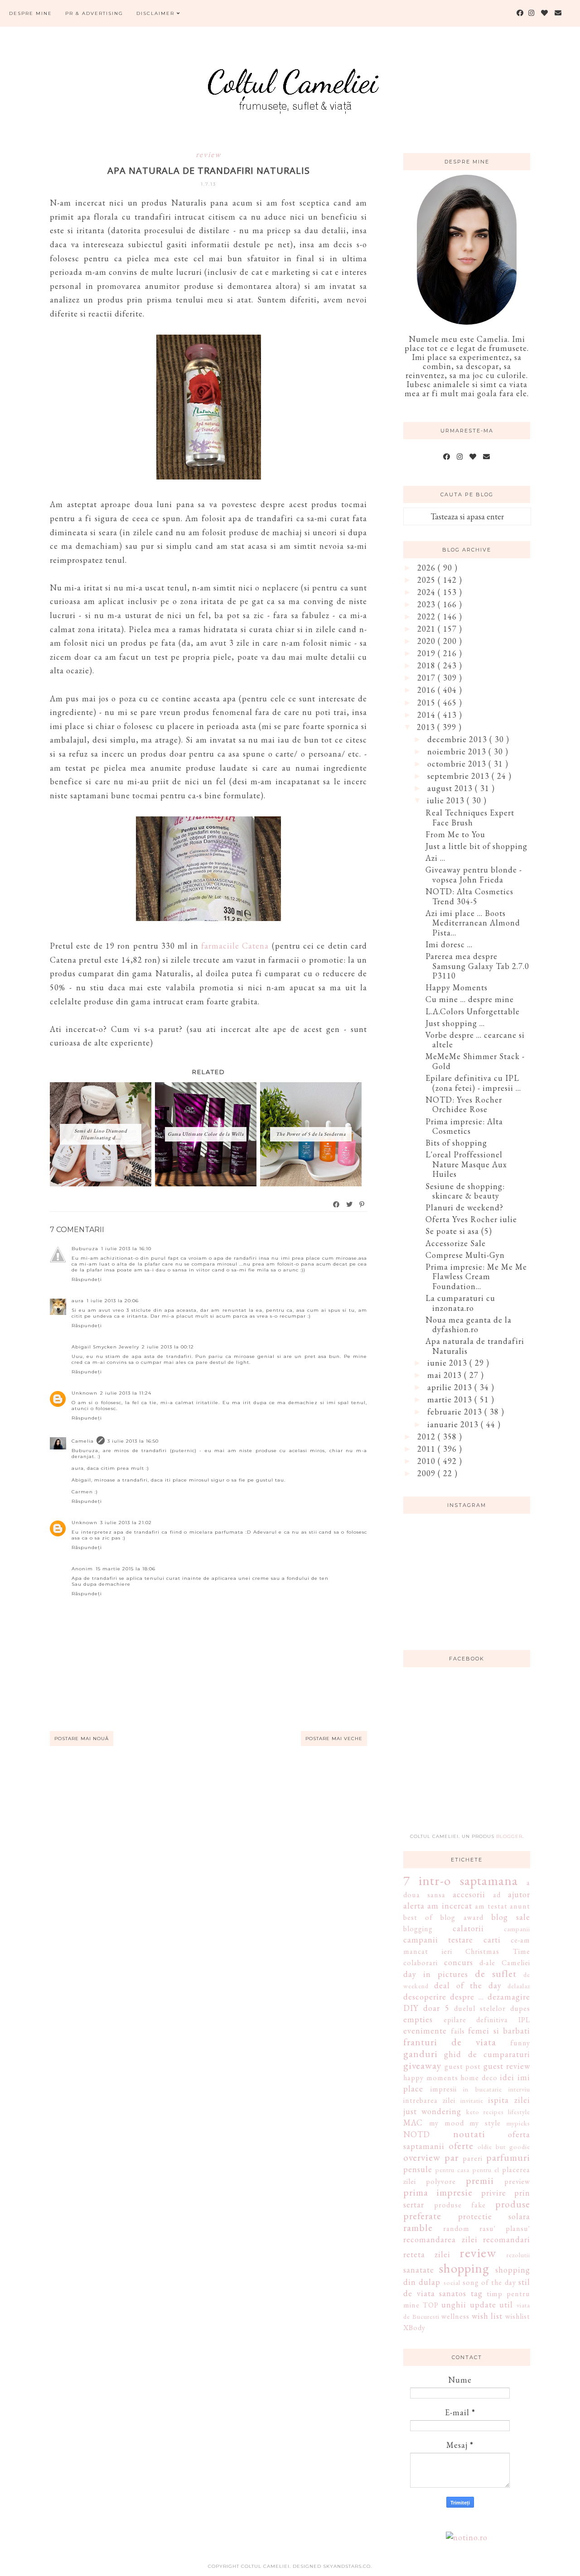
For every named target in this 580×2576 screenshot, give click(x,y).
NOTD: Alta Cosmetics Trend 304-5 (469, 896)
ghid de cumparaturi (487, 2054)
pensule (418, 2169)
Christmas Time (498, 1951)
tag (477, 2293)
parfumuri (508, 2157)
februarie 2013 (456, 1412)
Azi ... (435, 858)
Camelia (83, 1441)
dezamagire (509, 1997)
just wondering (432, 2111)
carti (492, 1940)
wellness (455, 2316)
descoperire (425, 1997)
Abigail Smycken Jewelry (105, 1347)
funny (520, 2043)
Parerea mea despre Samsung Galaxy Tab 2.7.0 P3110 (477, 966)
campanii (517, 1929)
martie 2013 (451, 1399)
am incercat (449, 1906)
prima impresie (438, 2192)
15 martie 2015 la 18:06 (126, 1569)
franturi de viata (450, 2042)
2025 (428, 580)
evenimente (425, 2031)
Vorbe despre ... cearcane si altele (475, 1040)
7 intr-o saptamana (461, 1880)
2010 (428, 1461)
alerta (414, 1906)
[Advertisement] (471, 1756)
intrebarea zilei (429, 2100)
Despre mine (31, 13)
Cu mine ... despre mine (470, 999)
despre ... (467, 1997)
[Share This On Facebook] (337, 1204)
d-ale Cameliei (505, 1963)
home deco (479, 2078)
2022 (428, 616)
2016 (428, 690)
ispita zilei (509, 2100)
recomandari (507, 2239)
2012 (428, 1437)
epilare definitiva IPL (487, 2020)
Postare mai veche (334, 1739)
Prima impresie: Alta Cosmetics (464, 1126)
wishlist (518, 2316)
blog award (462, 1917)
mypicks (518, 2123)
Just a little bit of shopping (476, 846)
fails (458, 2031)
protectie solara (494, 2216)
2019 (428, 653)
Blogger (509, 1836)
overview (422, 2157)
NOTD (417, 2134)
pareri (473, 2158)
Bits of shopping (456, 1143)
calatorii (468, 1928)
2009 (428, 1473)
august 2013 (451, 788)
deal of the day (468, 1985)
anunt (520, 1906)
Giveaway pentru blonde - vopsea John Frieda (474, 875)
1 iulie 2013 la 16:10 (126, 1249)
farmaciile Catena (235, 946)
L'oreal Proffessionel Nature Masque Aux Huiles (466, 1164)
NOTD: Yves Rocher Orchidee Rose (464, 1105)
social (452, 2282)
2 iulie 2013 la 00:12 (168, 1347)
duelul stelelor (480, 2008)
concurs (459, 1962)
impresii (444, 2089)
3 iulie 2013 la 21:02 (126, 1523)
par (452, 2157)
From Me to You (455, 834)
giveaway (422, 2065)
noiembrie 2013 (458, 751)
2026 (428, 568)
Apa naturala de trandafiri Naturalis (475, 1346)
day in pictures (436, 1974)
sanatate (419, 2270)
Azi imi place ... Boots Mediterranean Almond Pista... (473, 923)
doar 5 (436, 2008)
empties (418, 2019)
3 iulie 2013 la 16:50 (133, 1441)
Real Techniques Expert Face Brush (470, 818)
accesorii (469, 1894)
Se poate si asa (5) (459, 1231)
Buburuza (85, 1249)
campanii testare (438, 1940)
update (483, 2305)
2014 (428, 715)
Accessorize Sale (456, 1243)
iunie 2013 (448, 1363)
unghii (454, 2305)
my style (485, 2123)
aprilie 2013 (451, 1387)
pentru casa (452, 2170)
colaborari (420, 1963)
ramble (418, 2227)
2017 (428, 678)
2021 (428, 629)
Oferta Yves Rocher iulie (471, 1219)
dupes (520, 2008)
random (456, 2228)
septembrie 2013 (459, 776)
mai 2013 (446, 1375)
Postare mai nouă (82, 1739)
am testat (491, 1906)
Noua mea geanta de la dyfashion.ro (469, 1325)
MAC (413, 2123)
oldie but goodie (504, 2147)
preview (517, 2181)
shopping (464, 2268)
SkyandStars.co (347, 2566)
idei (507, 2077)
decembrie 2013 (458, 739)
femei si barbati (499, 2031)
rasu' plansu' (505, 2228)
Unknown (85, 1393)
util (506, 2305)
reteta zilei (427, 2254)
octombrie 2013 (458, 764)
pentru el (486, 2170)
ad (497, 1895)
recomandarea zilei (440, 2239)
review (208, 154)
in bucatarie (483, 2089)
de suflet (496, 1973)
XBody (414, 2328)
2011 (428, 1449)
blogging (418, 1929)
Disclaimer (157, 13)
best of (418, 1917)
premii (480, 2180)
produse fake (460, 2205)
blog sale (511, 1917)
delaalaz (519, 1986)
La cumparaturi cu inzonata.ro (460, 1303)
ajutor (519, 1894)
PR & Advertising (94, 13)
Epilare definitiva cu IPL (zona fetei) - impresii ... (473, 1083)
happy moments (431, 2078)
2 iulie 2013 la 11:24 (126, 1393)
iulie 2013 (447, 800)
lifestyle (519, 2112)
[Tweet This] (350, 1204)
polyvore (441, 2181)
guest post (463, 2066)
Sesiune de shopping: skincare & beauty (465, 1191)
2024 (428, 592)
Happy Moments (457, 987)
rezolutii (518, 2255)
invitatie (472, 2100)
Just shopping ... (455, 1023)
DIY (411, 2008)
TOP (431, 2305)
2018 (428, 665)
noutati (469, 2134)
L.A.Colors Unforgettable (473, 1011)
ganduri (420, 2053)
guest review (507, 2066)
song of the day (489, 2282)
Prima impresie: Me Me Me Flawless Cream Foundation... (476, 1276)
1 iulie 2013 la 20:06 (113, 1301)
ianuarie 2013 (454, 1424)
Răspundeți (87, 1279)
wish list (487, 2316)
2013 (427, 727)
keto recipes (485, 2112)
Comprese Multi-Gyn (465, 1255)
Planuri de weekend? (464, 1207)
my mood (447, 2123)
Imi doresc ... (449, 944)
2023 (428, 604)
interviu (519, 2089)
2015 (428, 703)
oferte (461, 2145)
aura (78, 1301)
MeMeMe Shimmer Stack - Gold (475, 1061)
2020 (428, 641)
